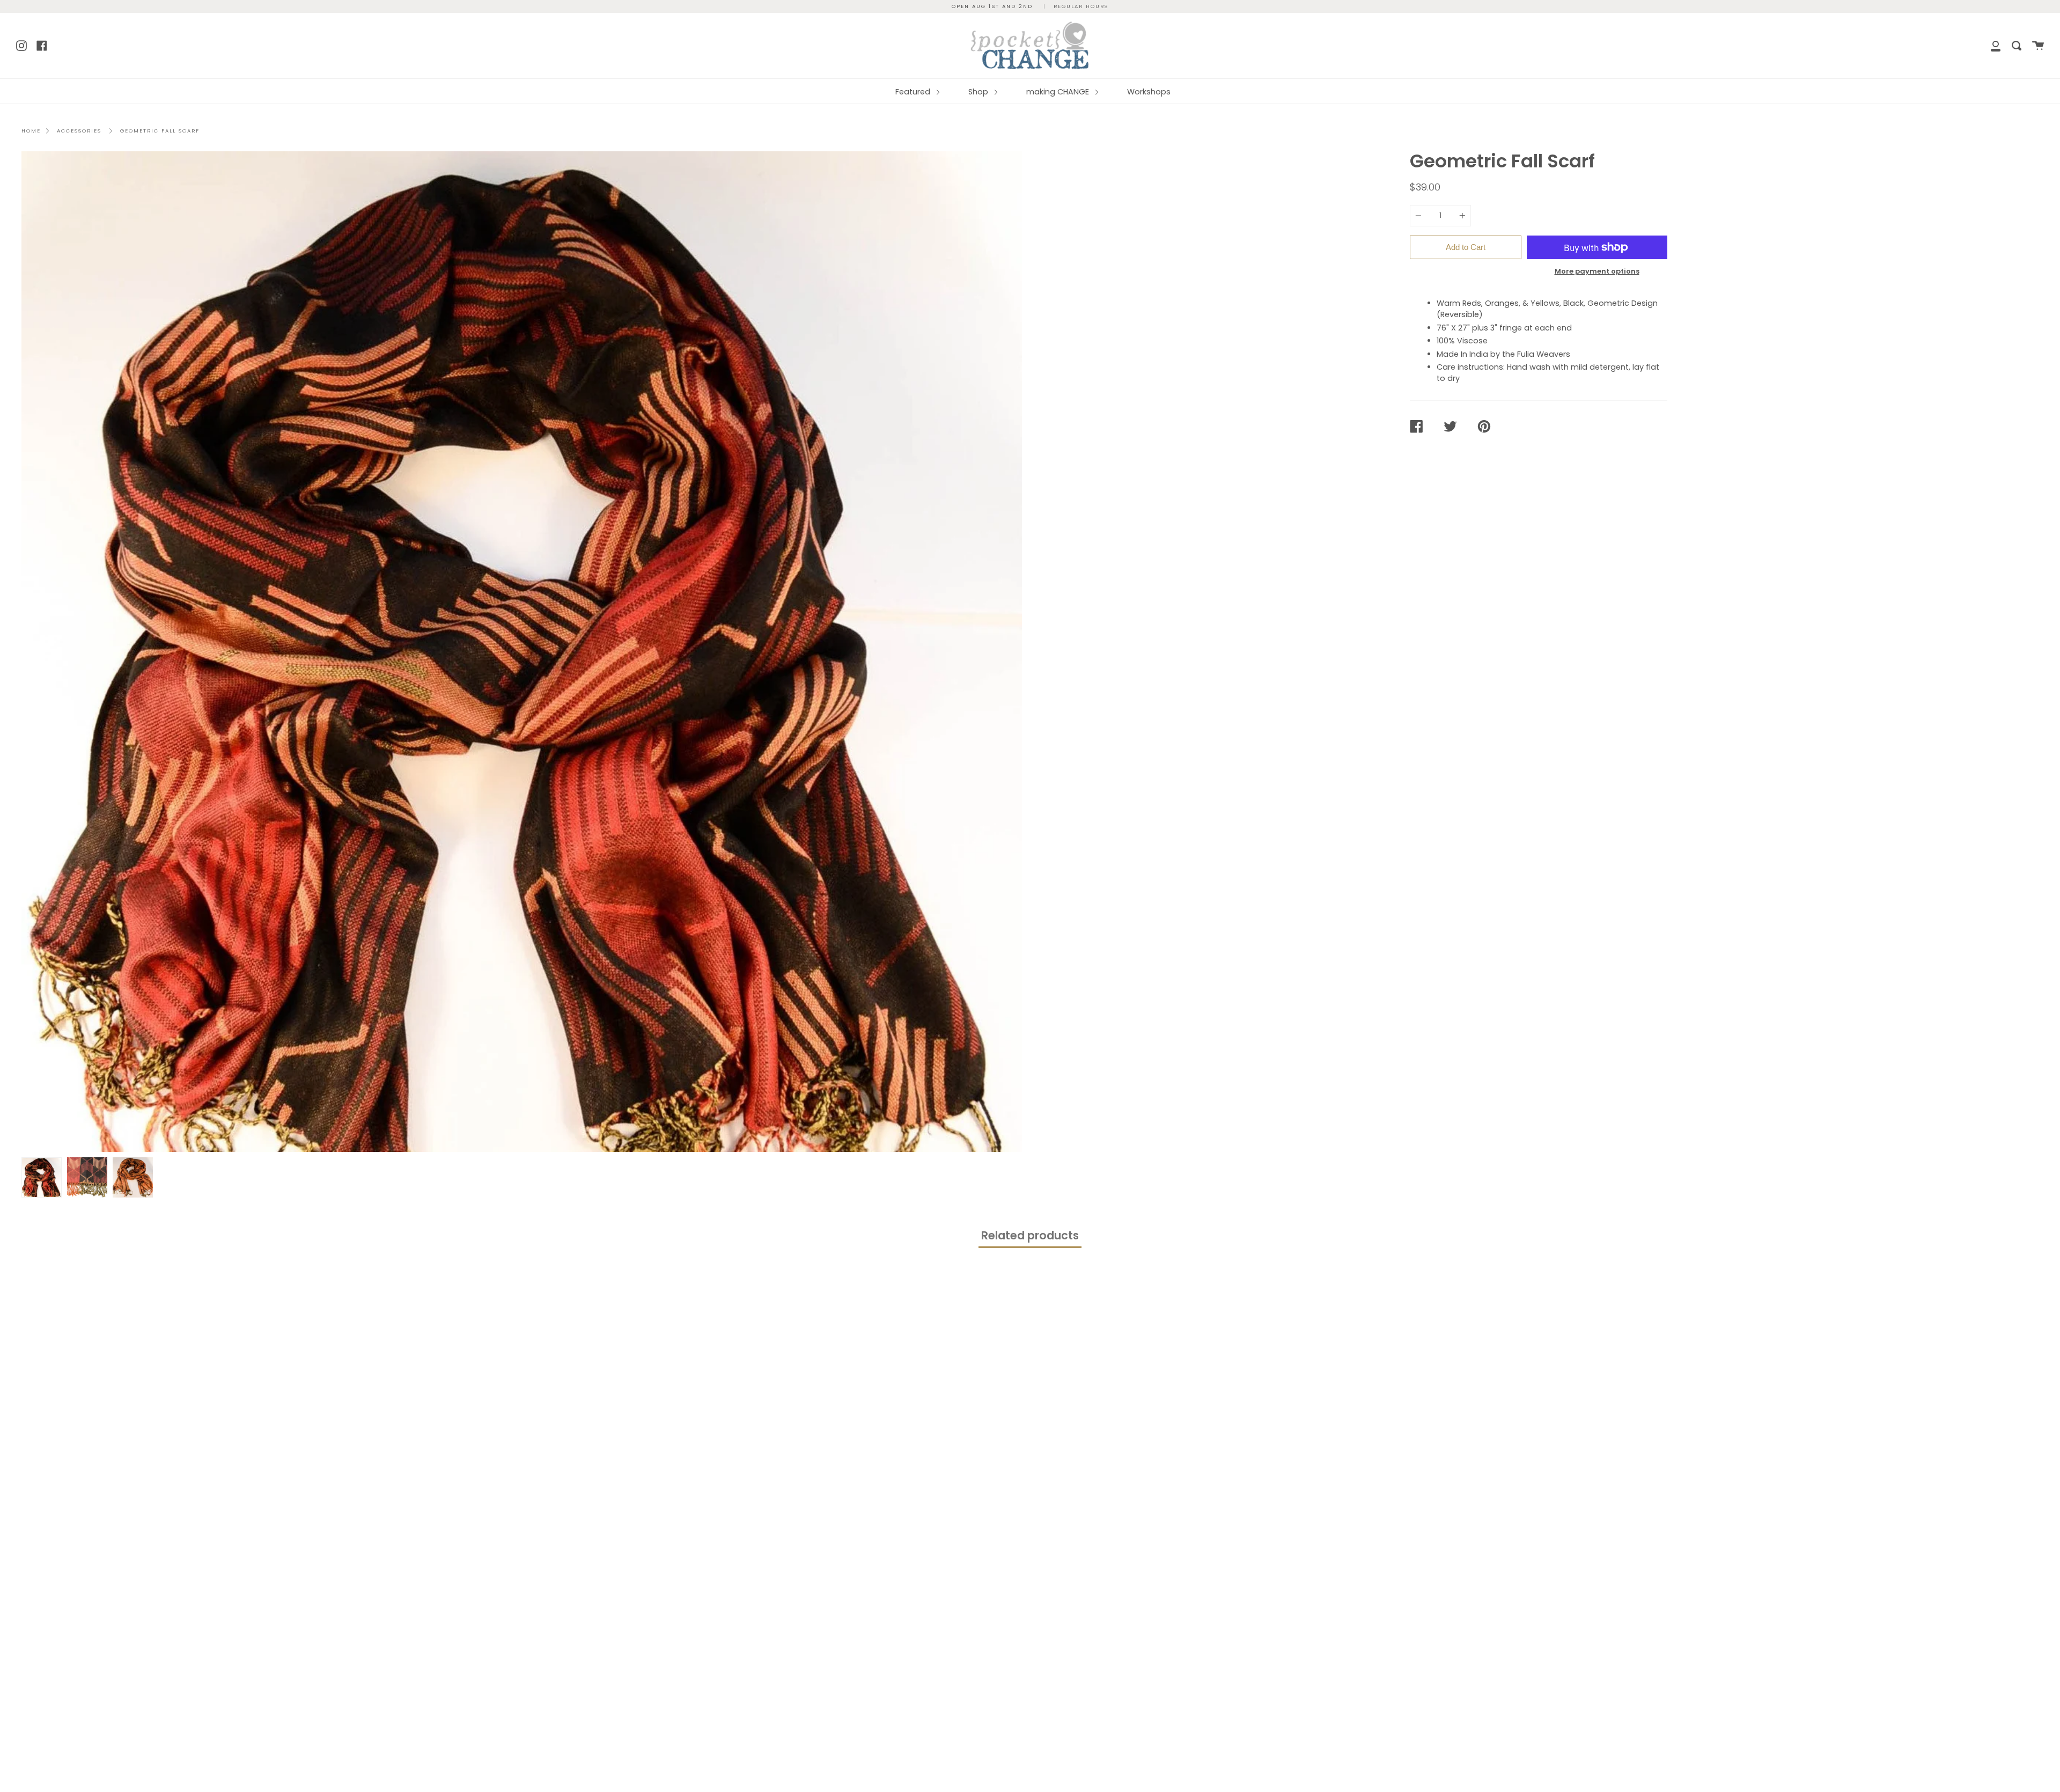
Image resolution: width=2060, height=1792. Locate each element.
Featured (914, 92)
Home (31, 131)
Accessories (79, 131)
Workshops (1149, 92)
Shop (979, 92)
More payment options (1597, 271)
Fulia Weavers (1544, 354)
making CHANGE (1059, 92)
